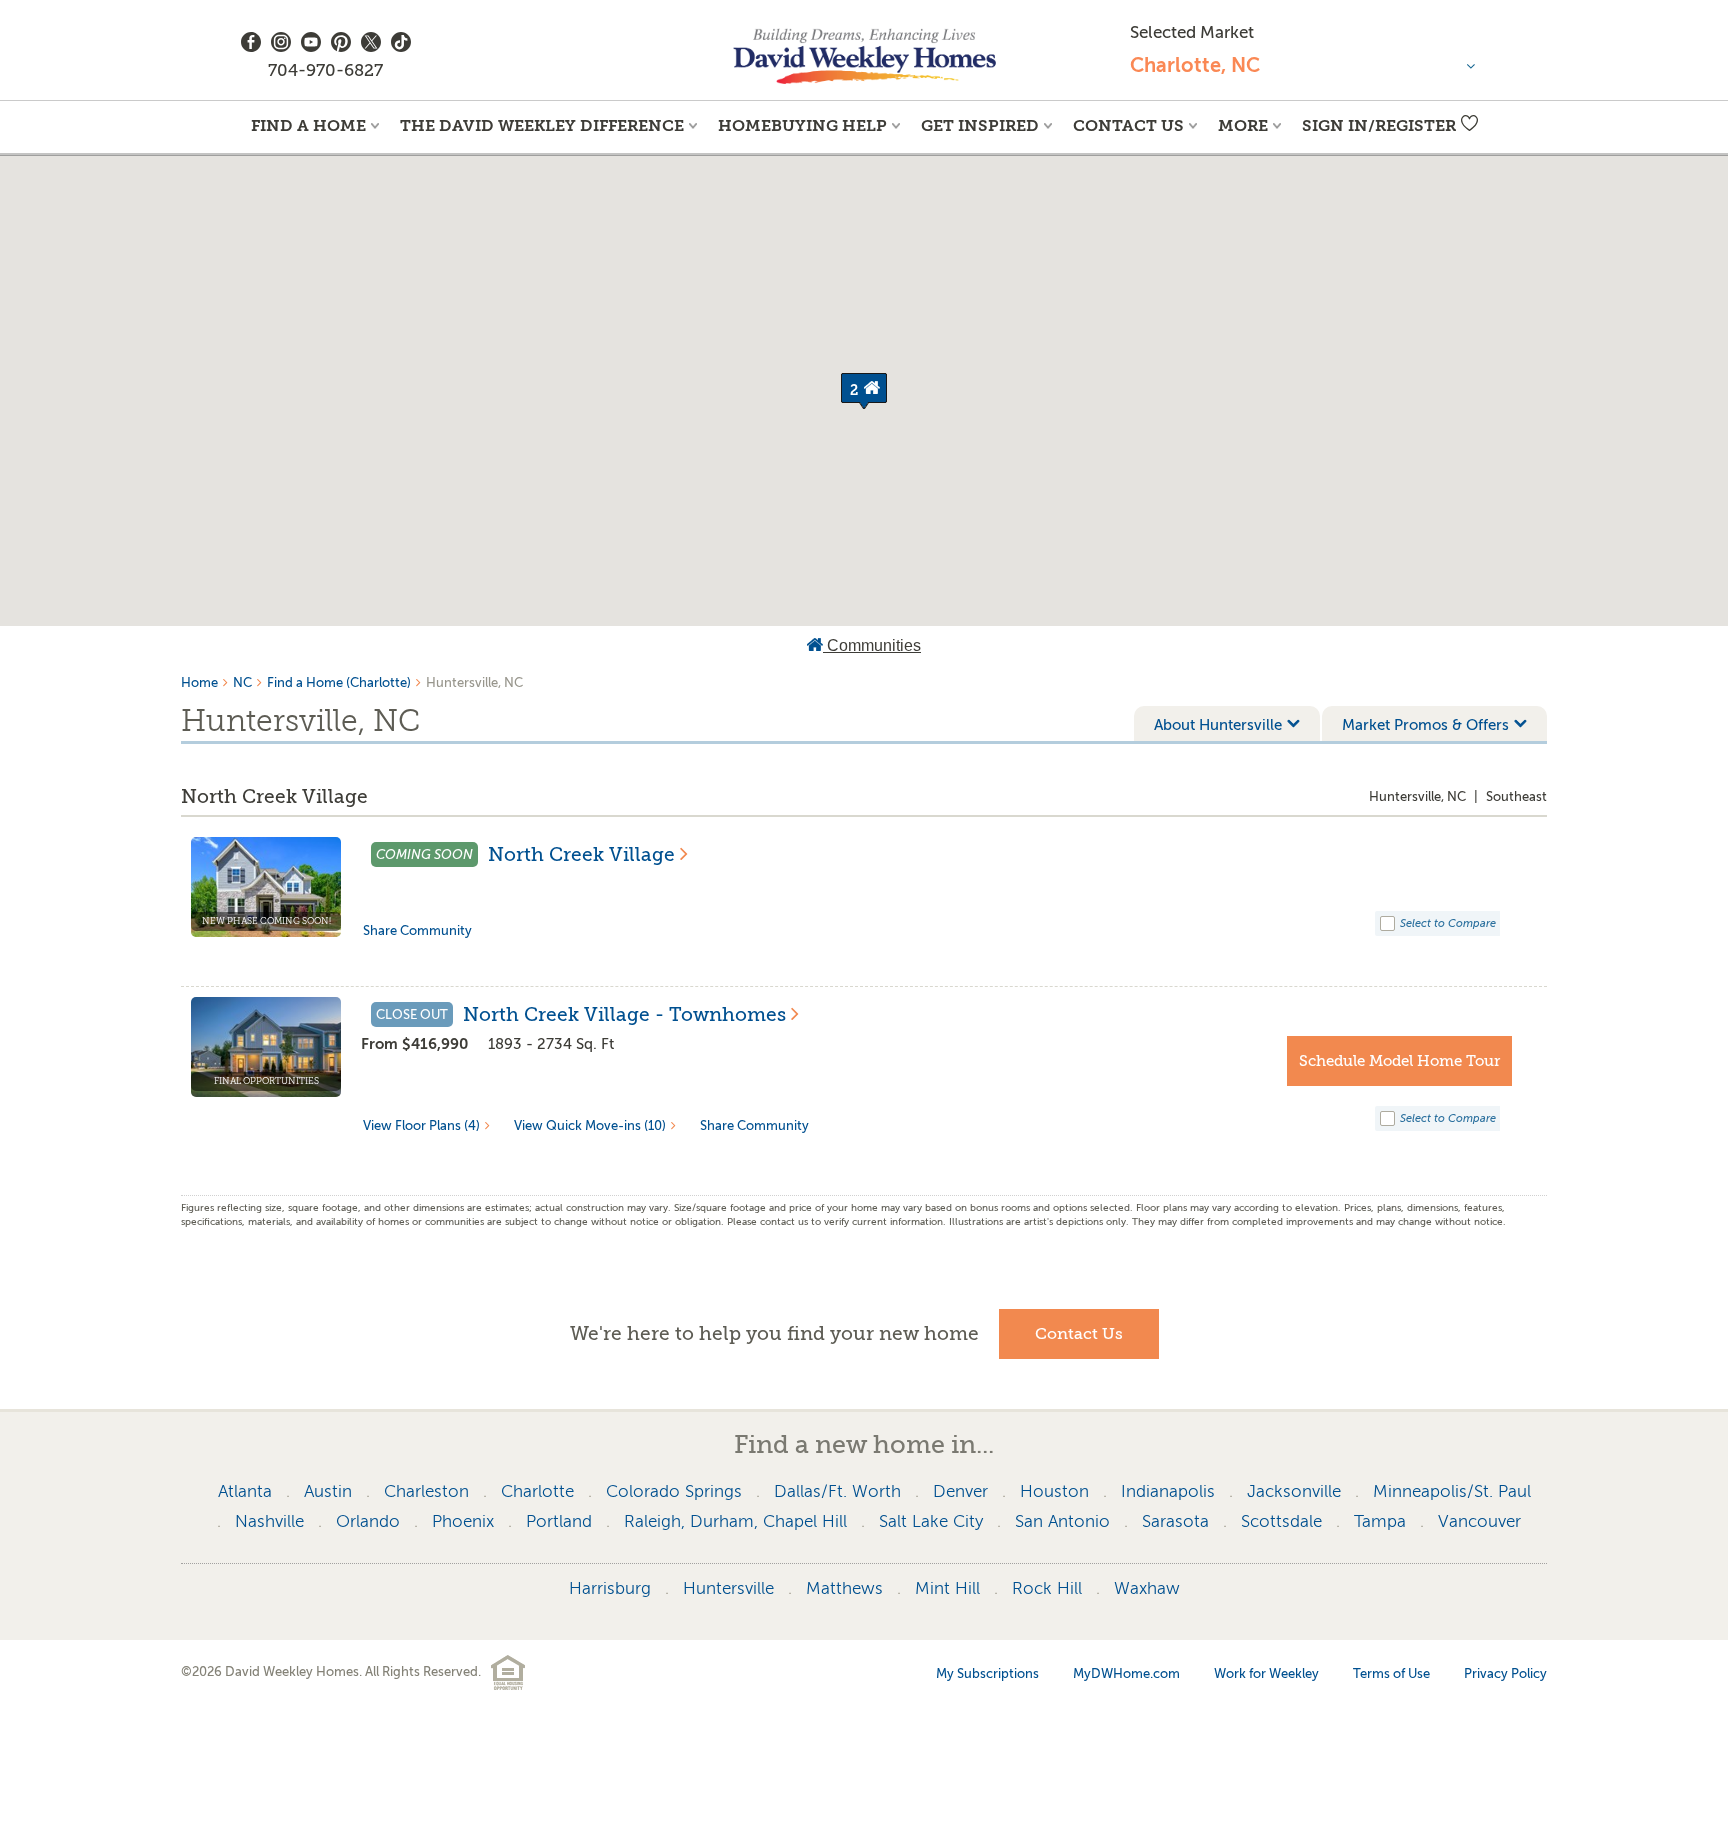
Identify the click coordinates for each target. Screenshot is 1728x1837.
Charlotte (537, 1491)
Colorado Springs (674, 1491)
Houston (1054, 1491)
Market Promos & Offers (1425, 725)
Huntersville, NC (1417, 796)
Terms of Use (1391, 1673)
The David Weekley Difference (542, 125)
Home (199, 682)
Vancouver (1479, 1521)
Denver (960, 1491)
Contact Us (1128, 125)
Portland (559, 1521)
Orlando (368, 1521)
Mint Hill (947, 1588)
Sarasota (1175, 1521)
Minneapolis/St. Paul (1452, 1491)
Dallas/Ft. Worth (837, 1491)
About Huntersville (1218, 725)
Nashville (269, 1521)
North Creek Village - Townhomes (624, 1015)
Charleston (426, 1491)
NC (242, 682)
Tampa (1380, 1521)
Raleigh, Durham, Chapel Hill (735, 1521)
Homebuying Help (802, 125)
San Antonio (1062, 1521)
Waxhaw (1147, 1588)
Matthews (844, 1588)
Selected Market (1192, 32)
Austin (328, 1491)
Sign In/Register (1379, 125)
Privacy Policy (1505, 1673)
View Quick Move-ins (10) (590, 1125)
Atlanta (245, 1491)
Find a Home (308, 125)
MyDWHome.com (1126, 1673)
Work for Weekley (1266, 1673)
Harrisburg (610, 1588)
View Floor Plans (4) (421, 1125)
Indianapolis (1168, 1491)
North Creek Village (274, 797)
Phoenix (463, 1521)
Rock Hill (1047, 1588)
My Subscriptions (987, 1673)
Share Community (417, 930)
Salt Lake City (931, 1521)
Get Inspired (980, 125)
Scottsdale (1281, 1521)
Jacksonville (1294, 1491)
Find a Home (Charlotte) (339, 682)
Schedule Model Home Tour (1399, 1061)
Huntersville (728, 1588)
